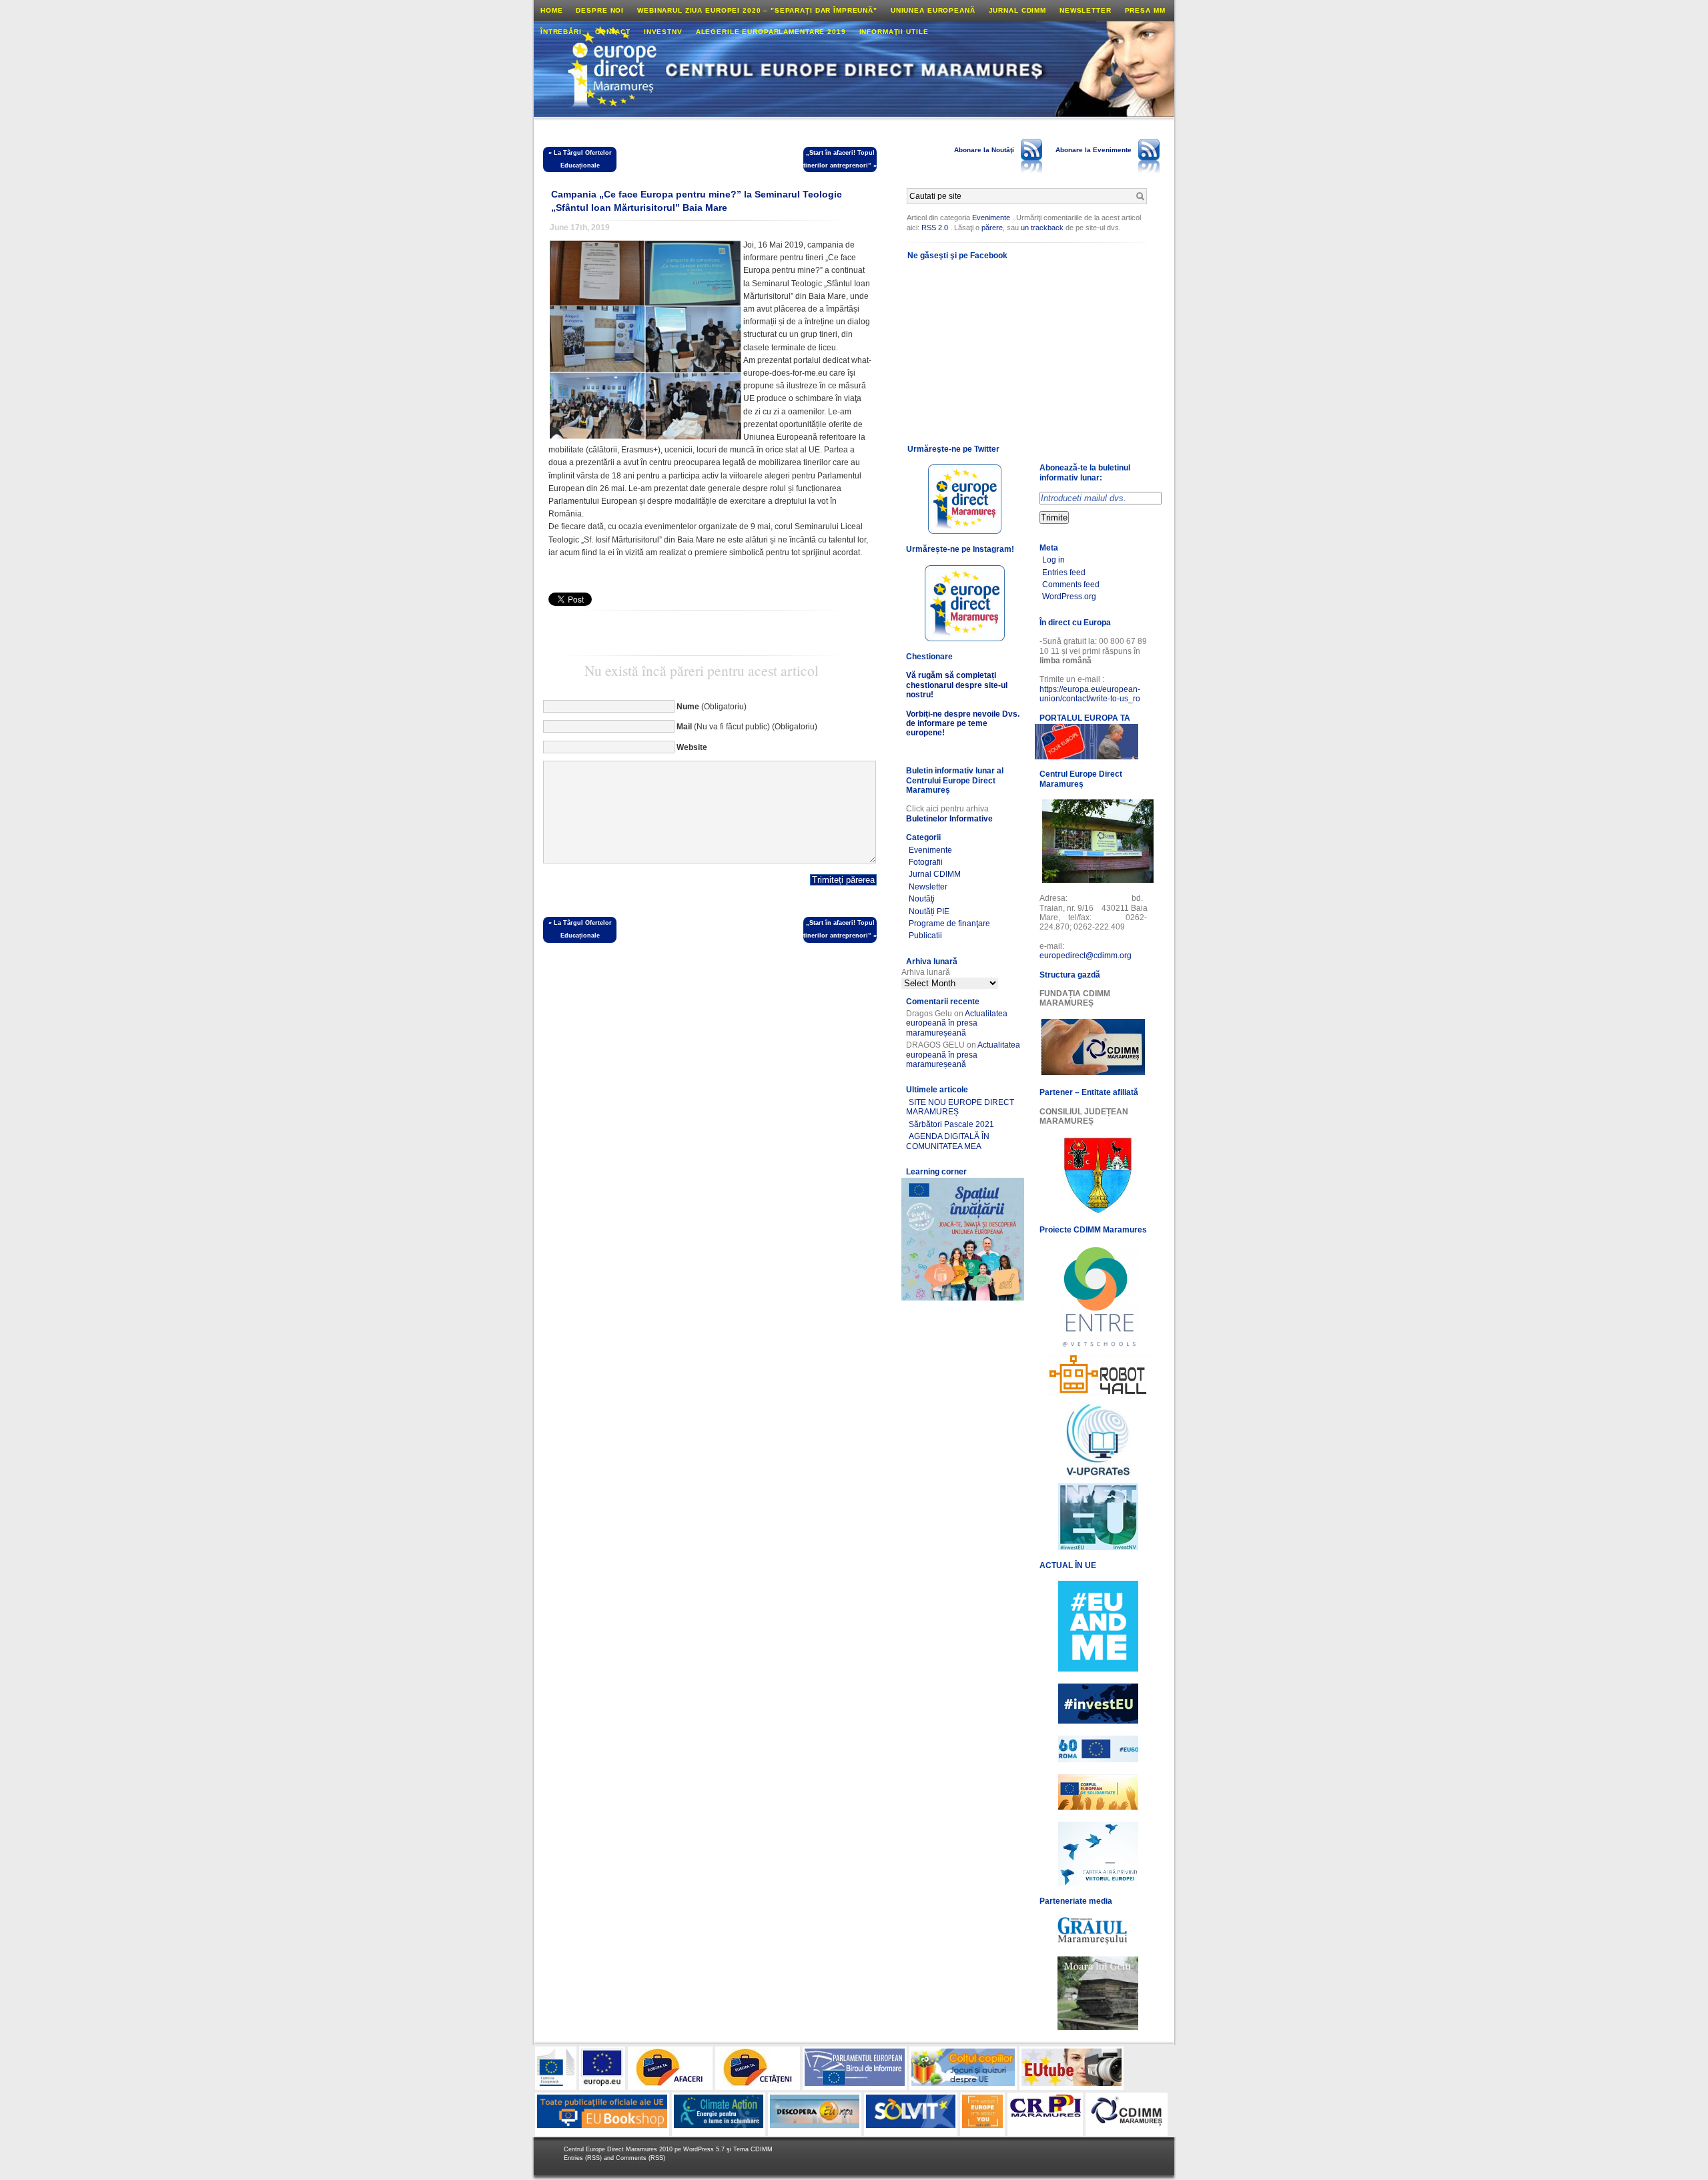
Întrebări (561, 32)
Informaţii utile (894, 32)
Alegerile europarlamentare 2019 (771, 32)
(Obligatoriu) (712, 707)
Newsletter (1086, 10)
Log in (1053, 560)
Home (551, 10)
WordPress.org (1069, 597)
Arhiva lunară (926, 972)
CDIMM (762, 2149)
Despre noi (600, 10)
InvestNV (663, 32)
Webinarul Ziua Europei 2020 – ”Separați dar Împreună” (757, 10)
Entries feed (1064, 573)
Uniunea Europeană (933, 10)
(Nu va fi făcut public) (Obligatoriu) (747, 727)
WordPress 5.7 (704, 2149)
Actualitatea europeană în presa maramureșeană (957, 1023)
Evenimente (991, 218)
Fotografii (926, 862)
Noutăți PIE (929, 912)
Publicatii (925, 936)
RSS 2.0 (935, 228)
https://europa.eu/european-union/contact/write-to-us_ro (1090, 694)
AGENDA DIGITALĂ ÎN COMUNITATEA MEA (948, 1141)
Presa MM (1145, 10)
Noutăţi (922, 899)
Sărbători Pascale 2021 (951, 1124)
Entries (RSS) (584, 2158)
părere (992, 228)
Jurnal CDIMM (1017, 10)
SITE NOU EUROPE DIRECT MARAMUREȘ (960, 1107)
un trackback (1043, 228)
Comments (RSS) (640, 2158)
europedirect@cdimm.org (1086, 956)
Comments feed (1071, 585)
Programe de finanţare (949, 924)
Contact (613, 32)
